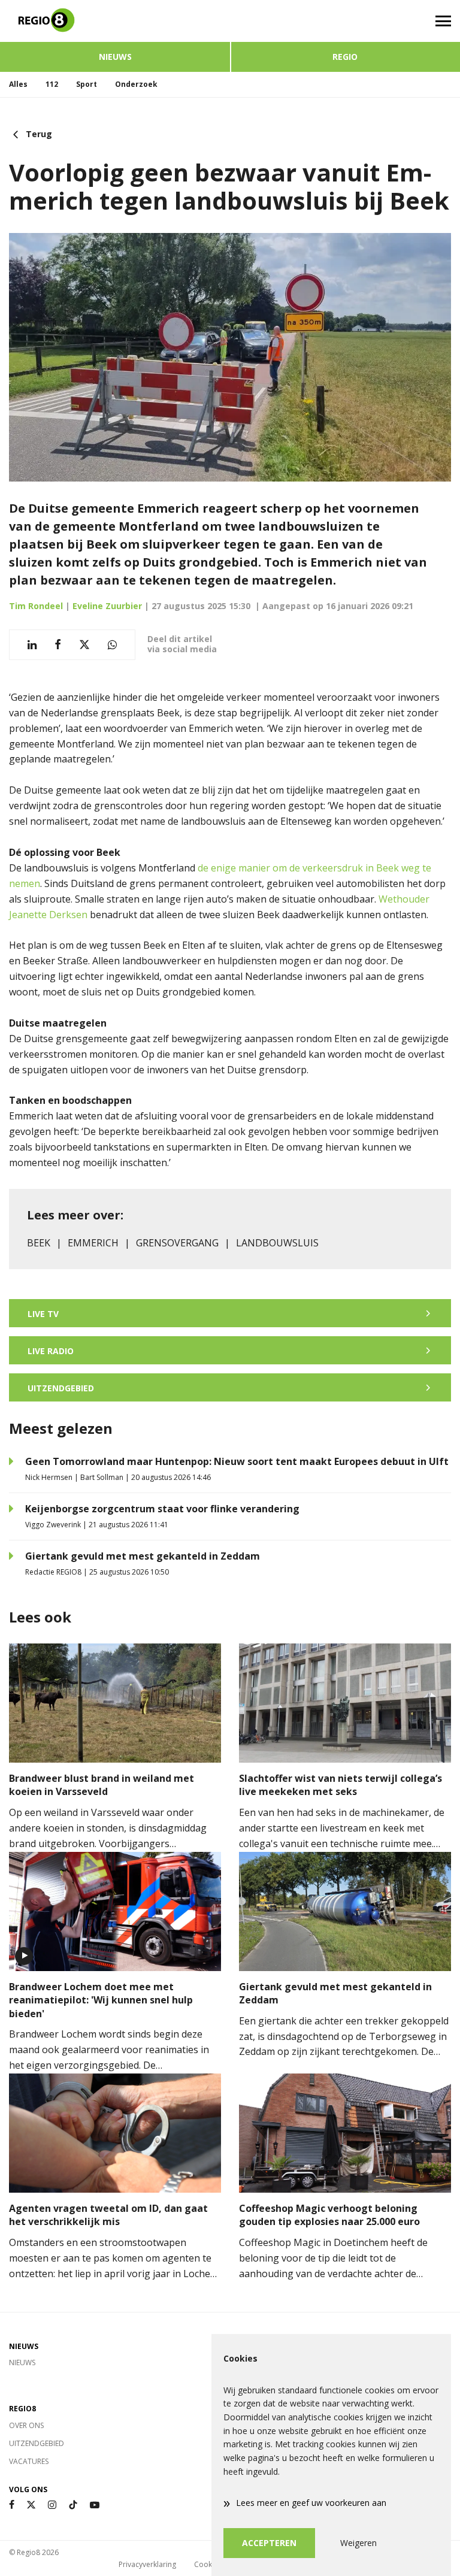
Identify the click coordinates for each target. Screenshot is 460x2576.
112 (52, 84)
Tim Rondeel (36, 606)
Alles (18, 84)
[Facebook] (12, 2505)
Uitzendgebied (37, 2443)
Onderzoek (136, 84)
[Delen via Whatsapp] (112, 645)
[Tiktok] (73, 2505)
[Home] (115, 21)
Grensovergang (177, 1243)
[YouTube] (95, 2505)
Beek (39, 1243)
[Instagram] (52, 2505)
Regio (345, 57)
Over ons (26, 2425)
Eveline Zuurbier (107, 606)
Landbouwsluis (277, 1243)
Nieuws (115, 57)
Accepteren (269, 2543)
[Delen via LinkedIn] (32, 645)
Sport (87, 84)
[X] (31, 2505)
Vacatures (29, 2461)
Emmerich (93, 1243)
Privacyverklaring (147, 2564)
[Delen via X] (84, 645)
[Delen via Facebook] (58, 645)
